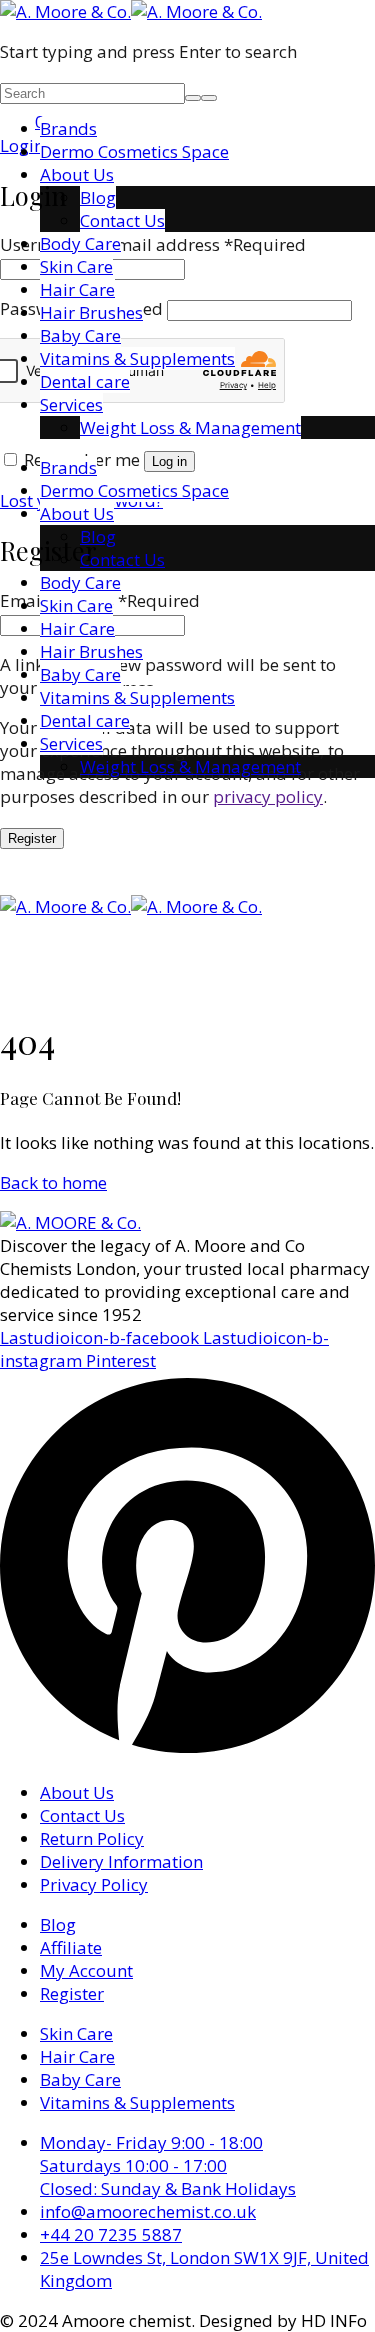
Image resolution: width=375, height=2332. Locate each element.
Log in (169, 461)
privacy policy (268, 796)
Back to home (53, 1182)
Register (32, 838)
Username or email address (153, 244)
